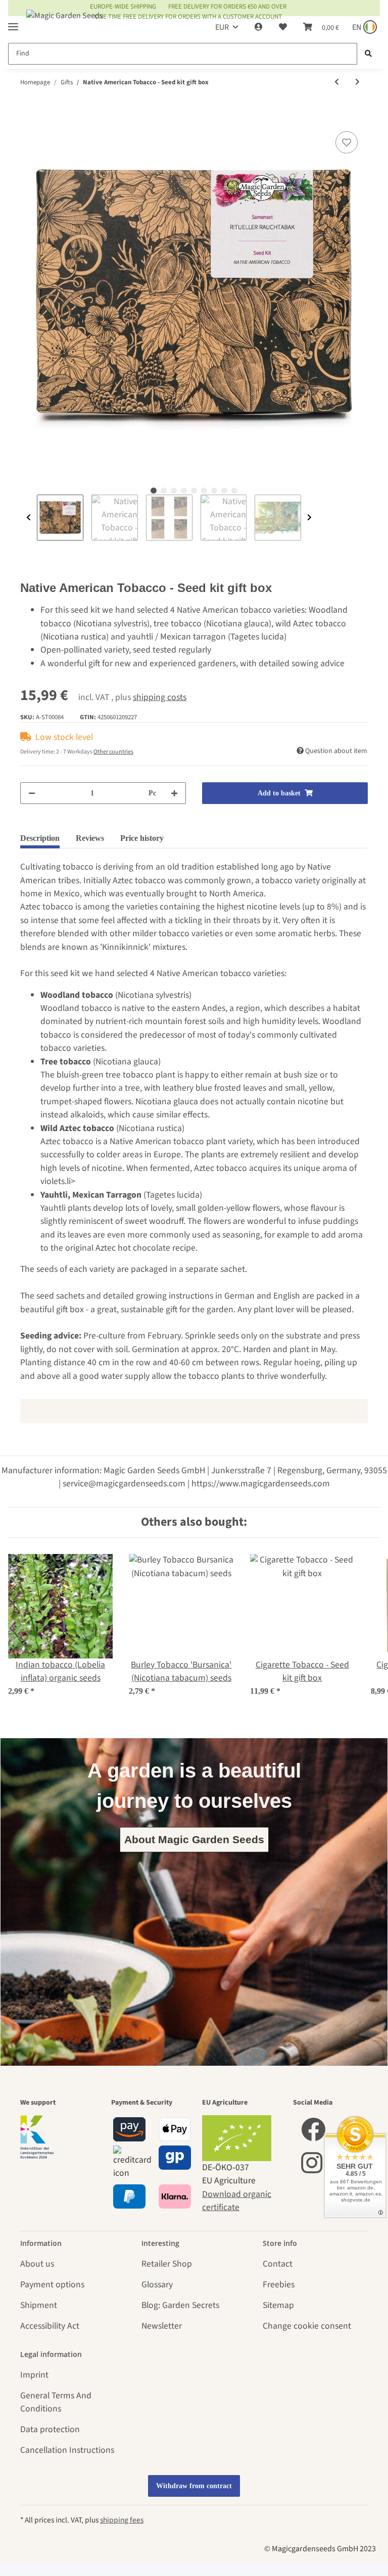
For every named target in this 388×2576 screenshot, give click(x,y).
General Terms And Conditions (56, 2402)
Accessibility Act (50, 2326)
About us (37, 2264)
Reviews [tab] (90, 838)
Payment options (52, 2285)
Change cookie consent (307, 2326)
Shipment (39, 2305)
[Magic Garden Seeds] (65, 25)
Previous (29, 518)
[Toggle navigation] (13, 22)
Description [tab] (40, 838)
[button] (259, 27)
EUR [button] (222, 27)
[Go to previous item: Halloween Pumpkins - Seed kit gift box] (337, 83)
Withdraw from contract (194, 2486)
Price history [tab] (142, 838)
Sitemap (278, 2305)
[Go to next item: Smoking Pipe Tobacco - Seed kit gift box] (357, 83)
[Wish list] (283, 27)
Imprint (34, 2375)
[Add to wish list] (347, 142)
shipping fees (122, 2520)
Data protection (50, 2429)
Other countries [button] (113, 752)
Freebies (279, 2285)
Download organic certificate (237, 2201)
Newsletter (162, 2326)
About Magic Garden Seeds (194, 1839)
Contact (278, 2264)
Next (309, 518)
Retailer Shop (167, 2264)
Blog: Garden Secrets (180, 2305)
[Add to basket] (28, 117)
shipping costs (160, 697)
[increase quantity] (174, 793)
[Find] (368, 54)
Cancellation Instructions (67, 2450)
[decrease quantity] (32, 793)
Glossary (157, 2285)
